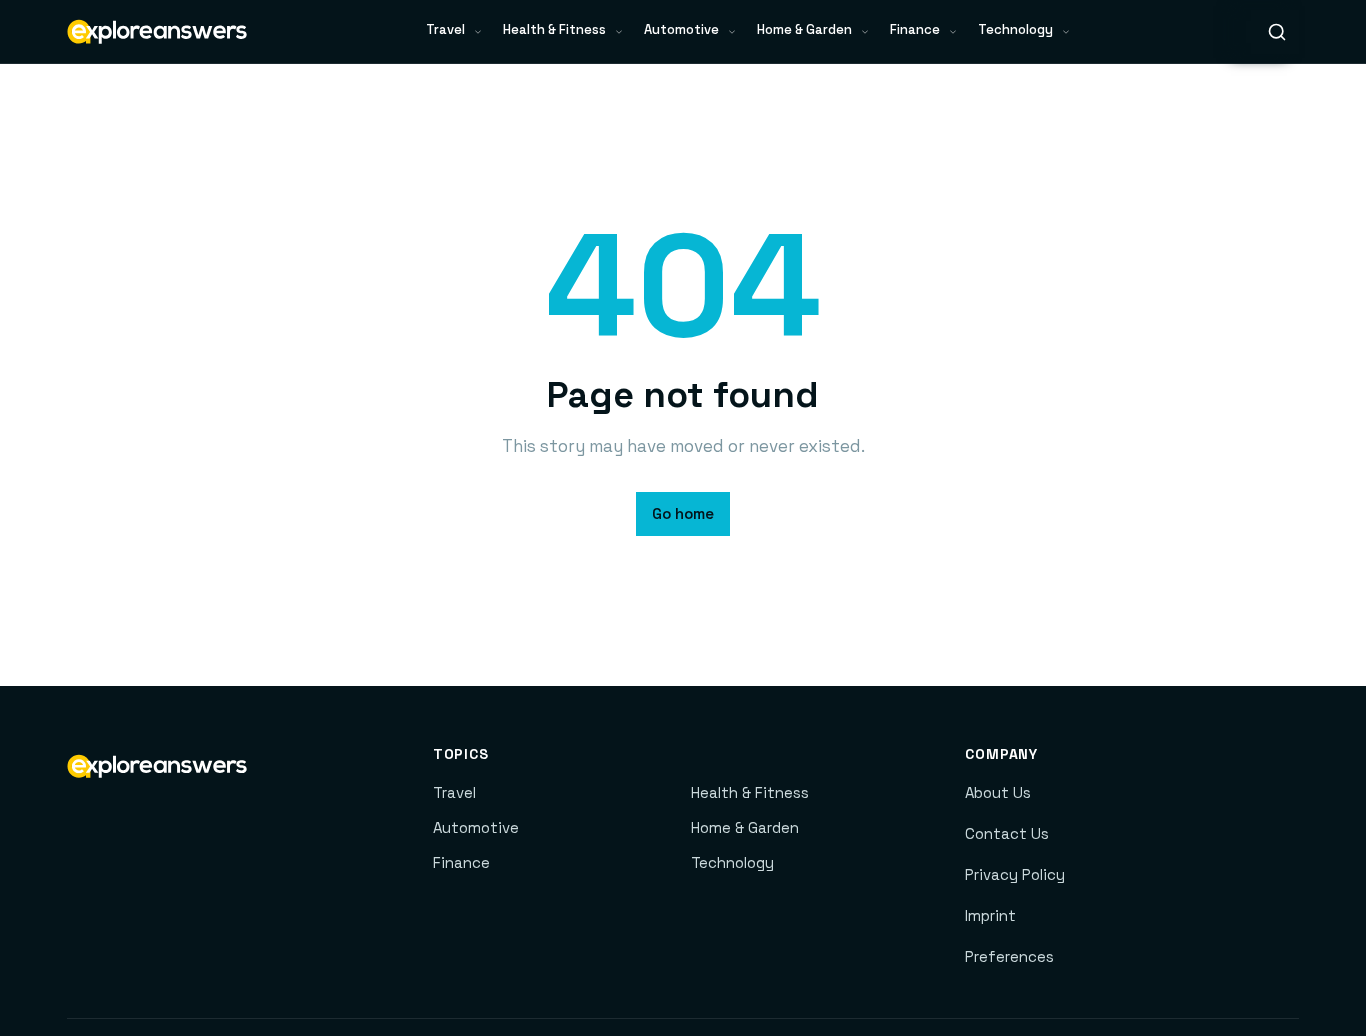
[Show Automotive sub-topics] (732, 32)
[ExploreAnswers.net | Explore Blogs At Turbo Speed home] (157, 32)
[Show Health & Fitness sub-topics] (619, 32)
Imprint (990, 915)
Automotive (681, 29)
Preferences (1009, 956)
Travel (445, 29)
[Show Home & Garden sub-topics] (865, 32)
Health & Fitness (554, 29)
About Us (998, 792)
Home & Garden (804, 29)
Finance (915, 29)
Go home (683, 513)
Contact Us (1007, 833)
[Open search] (1277, 32)
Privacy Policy (1015, 874)
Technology (1015, 29)
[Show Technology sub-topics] (1066, 32)
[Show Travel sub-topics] (478, 32)
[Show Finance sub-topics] (953, 32)
